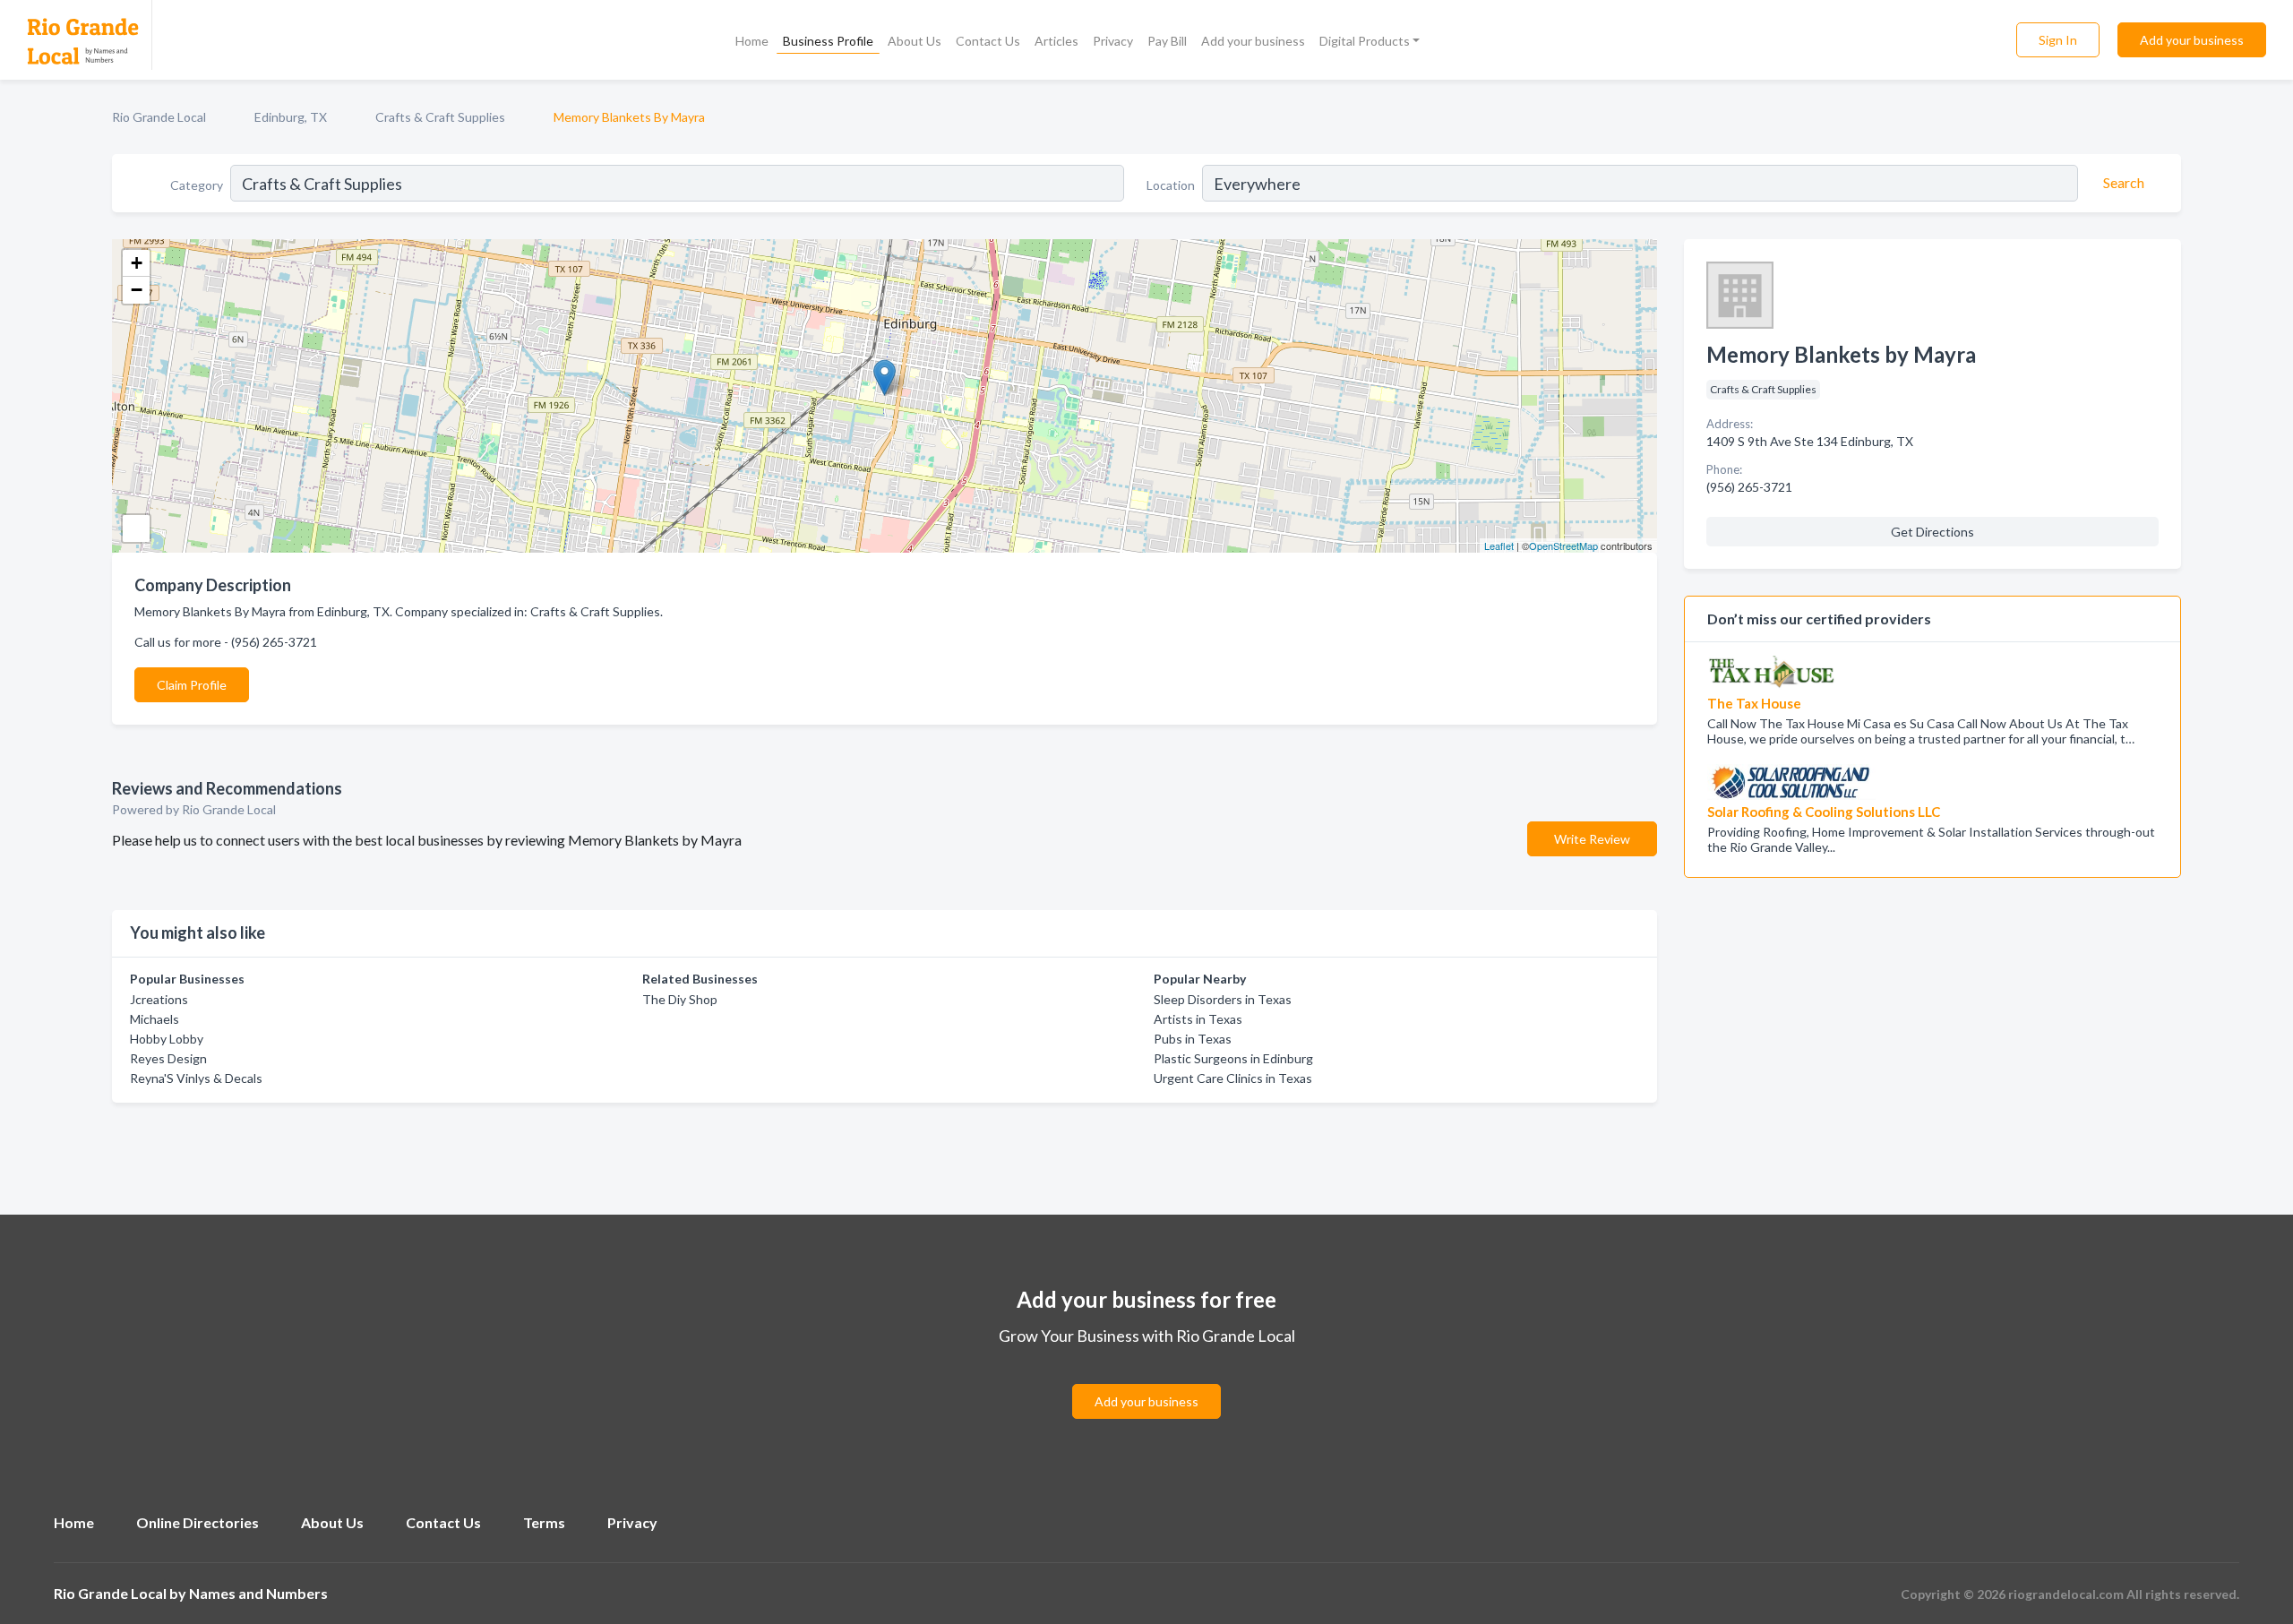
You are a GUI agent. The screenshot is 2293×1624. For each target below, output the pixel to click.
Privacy (1113, 41)
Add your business (1253, 41)
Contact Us (988, 41)
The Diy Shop (680, 999)
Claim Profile (192, 685)
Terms (544, 1522)
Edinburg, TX (291, 117)
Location (1171, 185)
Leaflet (1499, 546)
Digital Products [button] (1365, 41)
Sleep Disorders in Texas (1223, 999)
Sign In (2058, 40)
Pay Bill (1167, 41)
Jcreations (159, 999)
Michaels (155, 1019)
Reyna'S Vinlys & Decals (196, 1078)
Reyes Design (168, 1058)
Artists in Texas (1198, 1019)
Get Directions (1932, 532)
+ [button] (137, 263)
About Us (915, 41)
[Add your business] (1146, 1380)
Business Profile (828, 41)
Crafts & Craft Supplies (440, 117)
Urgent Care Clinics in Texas (1233, 1078)
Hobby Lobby (167, 1039)
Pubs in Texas (1193, 1039)
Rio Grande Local (159, 117)
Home (752, 41)
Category (197, 185)
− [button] (137, 290)
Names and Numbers (258, 1593)
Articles (1056, 41)
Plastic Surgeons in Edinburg (1233, 1058)
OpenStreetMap (1563, 546)
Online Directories (198, 1522)
